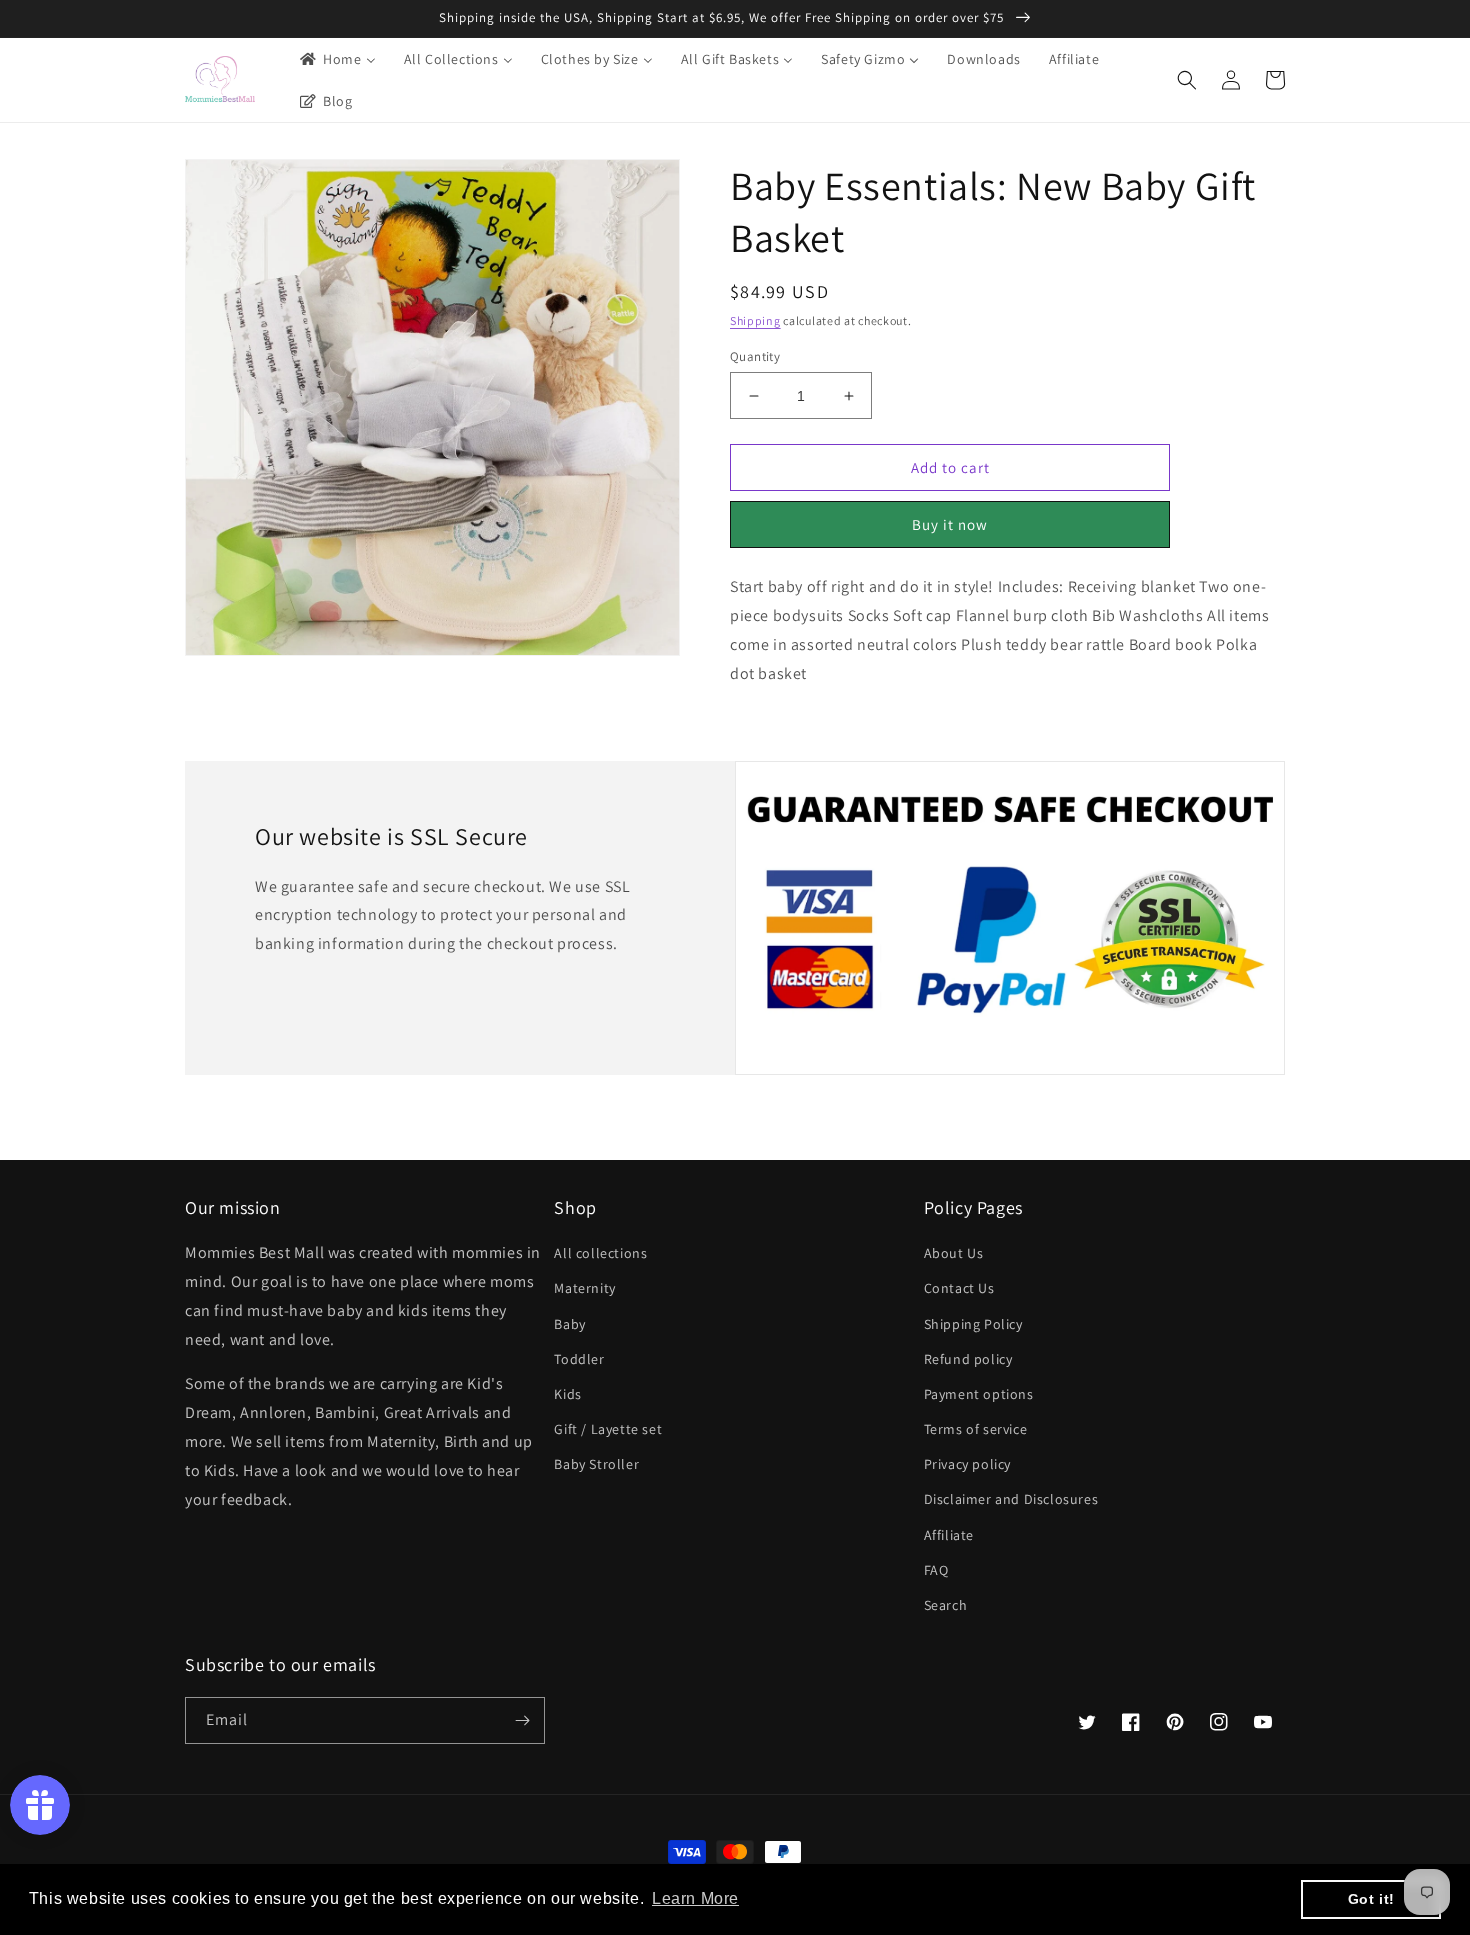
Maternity (584, 1288)
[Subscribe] (522, 1720)
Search (946, 1605)
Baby (569, 1324)
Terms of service (976, 1429)
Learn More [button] (695, 1898)
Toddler (579, 1359)
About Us (954, 1253)
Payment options (979, 1394)
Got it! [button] (1371, 1899)
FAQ (936, 1570)
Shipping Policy (973, 1324)
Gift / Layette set (608, 1429)
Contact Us (959, 1288)
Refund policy (968, 1359)
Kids (567, 1394)
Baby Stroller (596, 1464)
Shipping (755, 320)
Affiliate (949, 1535)
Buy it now (950, 524)
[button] (1187, 80)
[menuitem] (336, 59)
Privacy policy (967, 1464)
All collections (600, 1253)
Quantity (755, 356)
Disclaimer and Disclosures (1011, 1499)
